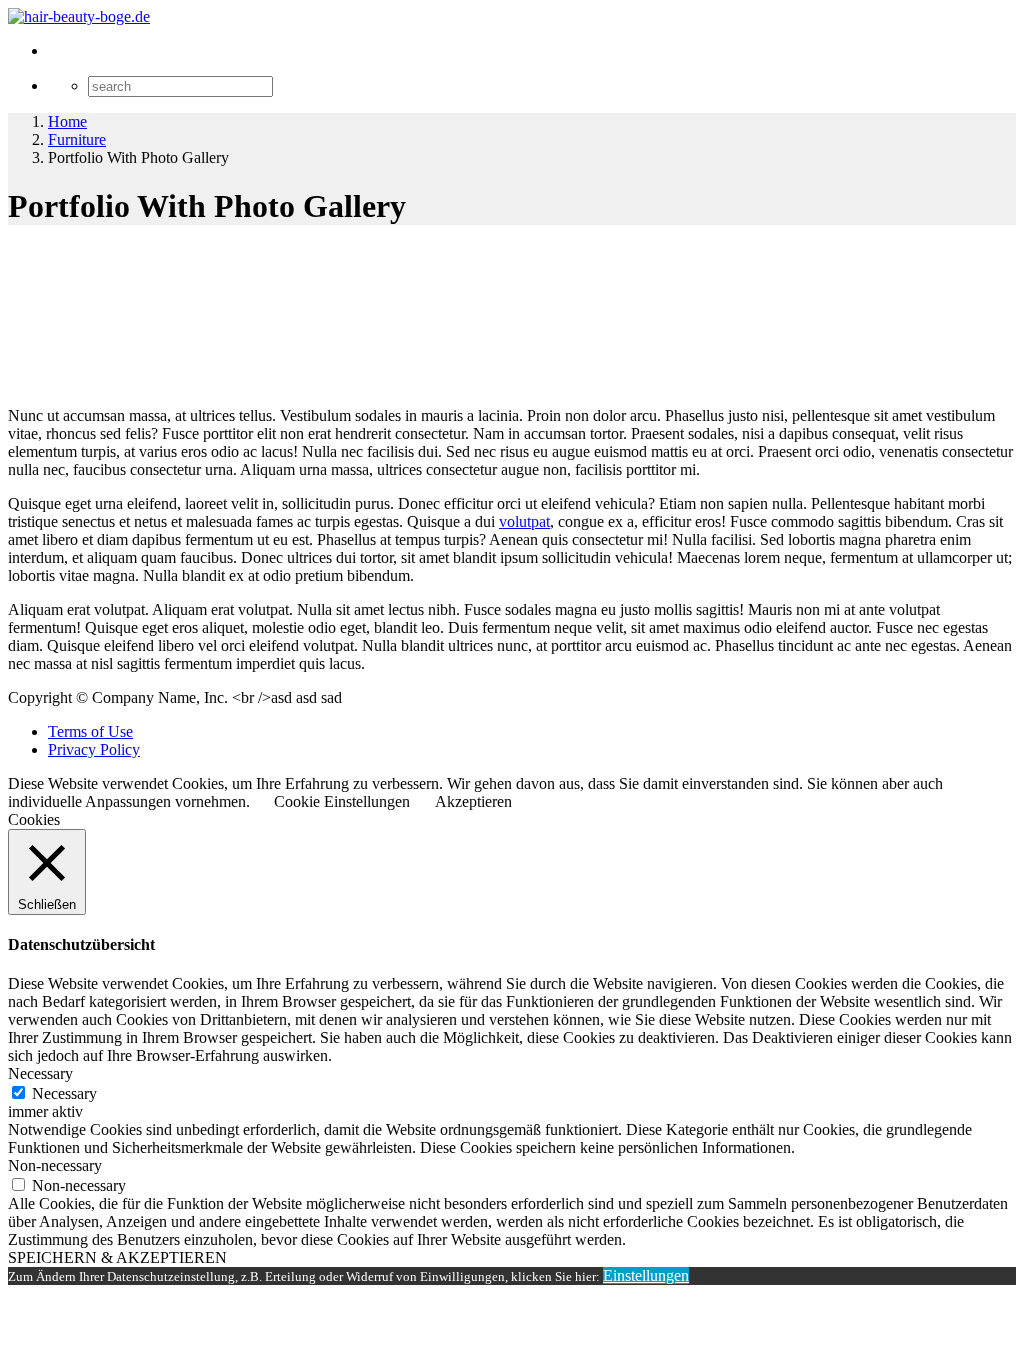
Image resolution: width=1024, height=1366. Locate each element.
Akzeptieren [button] (473, 801)
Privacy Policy (94, 749)
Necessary (64, 1093)
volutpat (524, 521)
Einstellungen (646, 1275)
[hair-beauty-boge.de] (79, 16)
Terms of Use (90, 731)
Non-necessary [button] (55, 1165)
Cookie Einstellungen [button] (342, 801)
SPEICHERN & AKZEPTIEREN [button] (117, 1257)
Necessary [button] (40, 1073)
